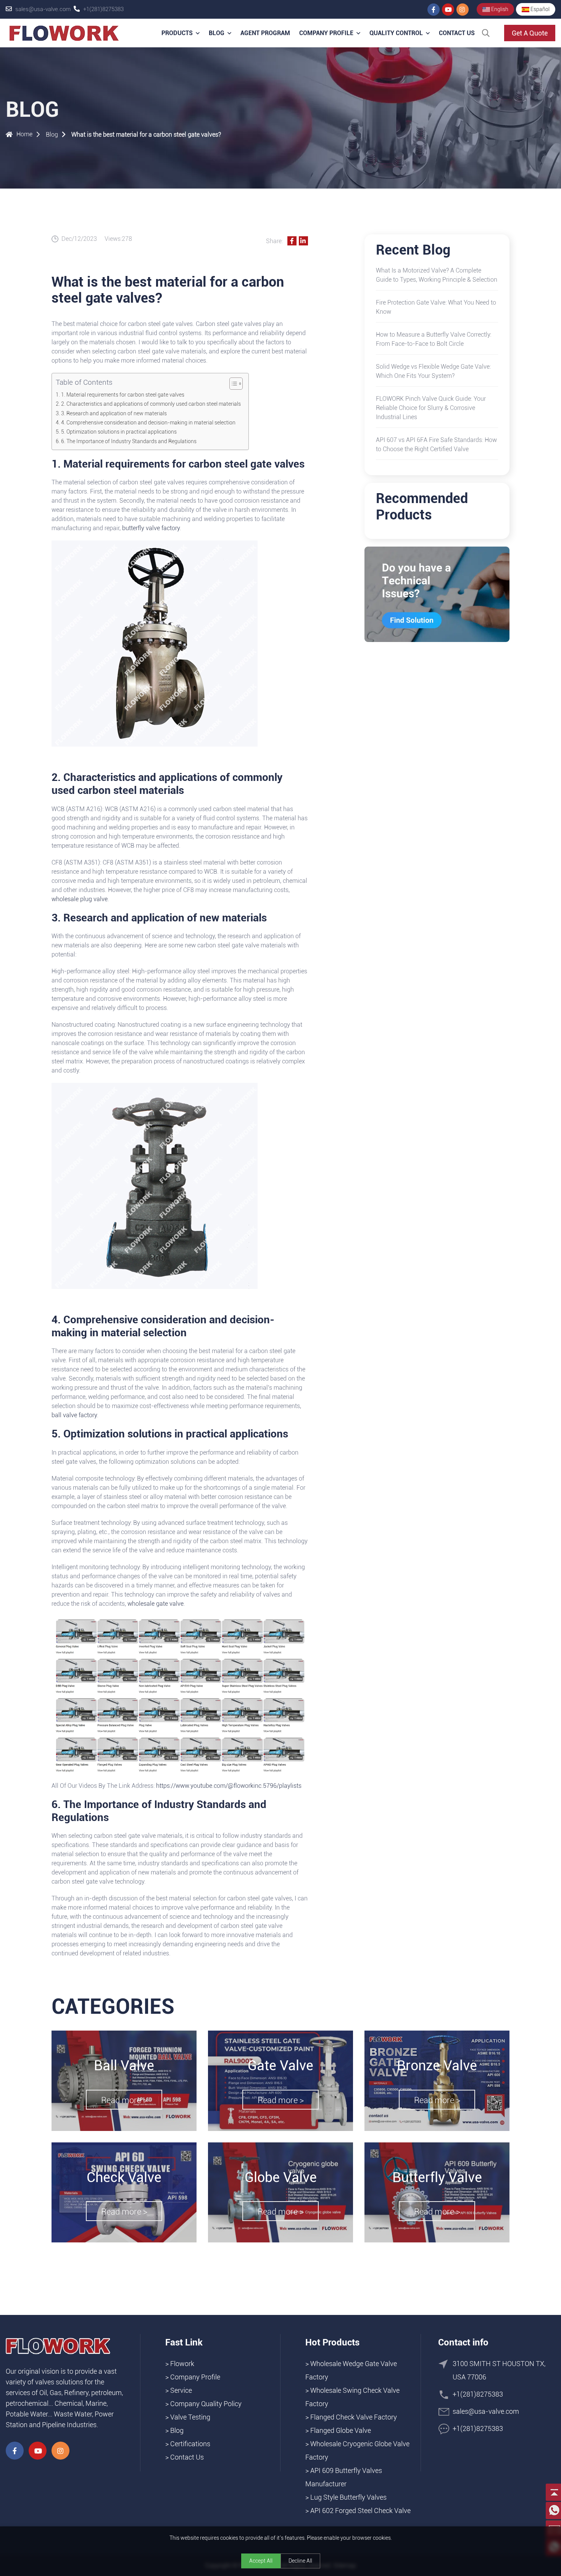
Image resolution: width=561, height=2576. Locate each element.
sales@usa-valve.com (43, 9)
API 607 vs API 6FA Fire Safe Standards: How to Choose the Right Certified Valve (436, 444)
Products (177, 33)
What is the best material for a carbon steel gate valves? (146, 135)
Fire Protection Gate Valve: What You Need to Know (436, 307)
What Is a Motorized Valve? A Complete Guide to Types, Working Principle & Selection (437, 275)
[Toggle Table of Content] (232, 384)
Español (539, 9)
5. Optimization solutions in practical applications (119, 432)
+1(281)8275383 (103, 9)
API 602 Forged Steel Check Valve (360, 2511)
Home (24, 134)
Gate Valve (280, 2066)
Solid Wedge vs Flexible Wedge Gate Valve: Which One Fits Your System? (433, 371)
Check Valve (124, 2178)
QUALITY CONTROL (396, 33)
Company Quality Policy (206, 2404)
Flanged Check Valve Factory (354, 2417)
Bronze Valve (437, 2066)
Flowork (182, 2364)
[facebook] (434, 10)
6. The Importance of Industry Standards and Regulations (129, 441)
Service (181, 2390)
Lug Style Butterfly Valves (348, 2497)
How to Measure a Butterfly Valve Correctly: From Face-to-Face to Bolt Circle (434, 339)
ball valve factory (74, 1415)
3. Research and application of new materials (114, 414)
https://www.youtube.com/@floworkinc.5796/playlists (228, 1786)
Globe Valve (281, 2178)
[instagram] (463, 10)
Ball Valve (124, 2066)
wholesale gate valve (156, 1604)
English (499, 9)
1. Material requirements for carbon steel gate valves (123, 395)
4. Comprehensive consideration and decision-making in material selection (148, 423)
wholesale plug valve (80, 899)
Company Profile (326, 33)
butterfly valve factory (151, 528)
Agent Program (265, 33)
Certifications (190, 2444)
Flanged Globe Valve (341, 2430)
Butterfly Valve (437, 2178)
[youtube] (448, 10)
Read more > (124, 2100)
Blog (217, 33)
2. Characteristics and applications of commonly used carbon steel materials (151, 404)
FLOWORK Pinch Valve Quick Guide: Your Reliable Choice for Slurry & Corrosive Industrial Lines (431, 408)
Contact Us (457, 33)
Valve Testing (190, 2417)
